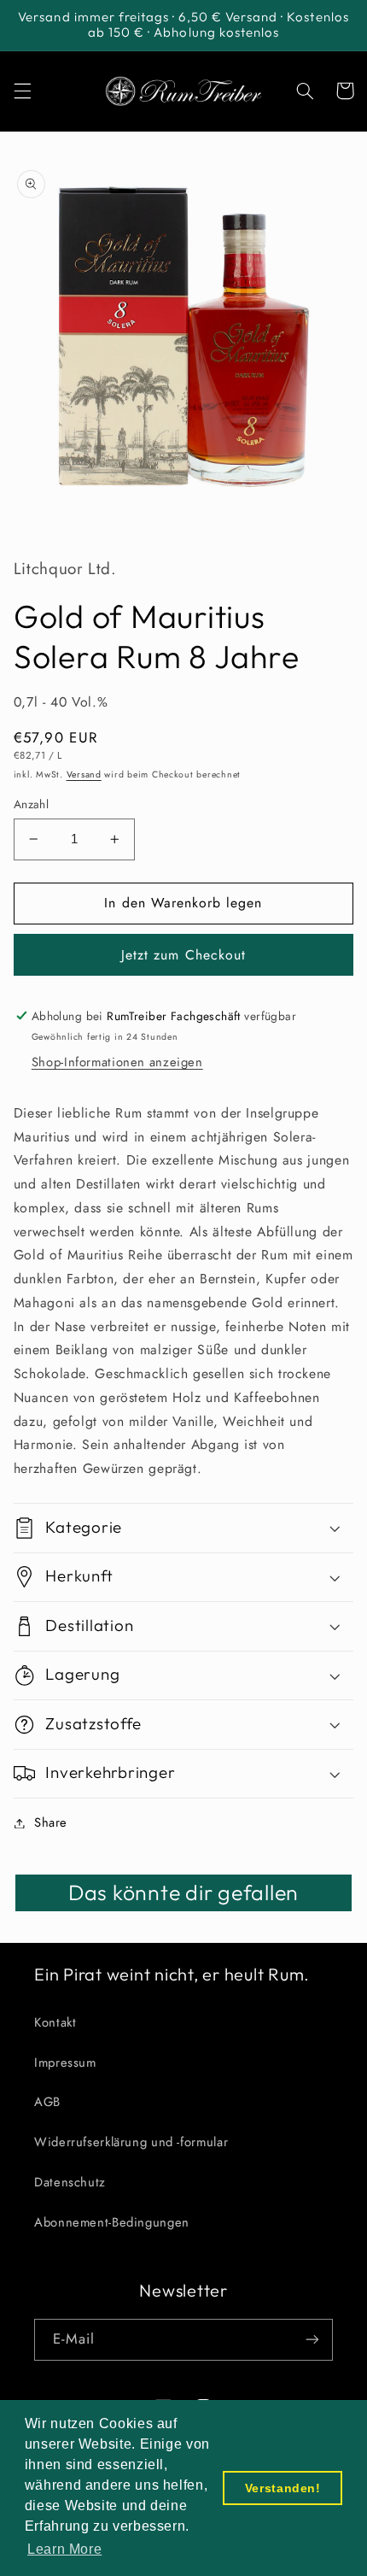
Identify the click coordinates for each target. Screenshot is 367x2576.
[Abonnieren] (312, 2340)
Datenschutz (70, 2182)
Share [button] (51, 1822)
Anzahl (32, 804)
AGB (47, 2102)
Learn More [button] (64, 2549)
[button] (22, 91)
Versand (84, 775)
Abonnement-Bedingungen (112, 2222)
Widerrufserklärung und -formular (131, 2142)
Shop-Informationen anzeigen (117, 1062)
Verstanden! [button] (283, 2488)
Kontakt (55, 2022)
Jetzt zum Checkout (183, 955)
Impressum (65, 2063)
